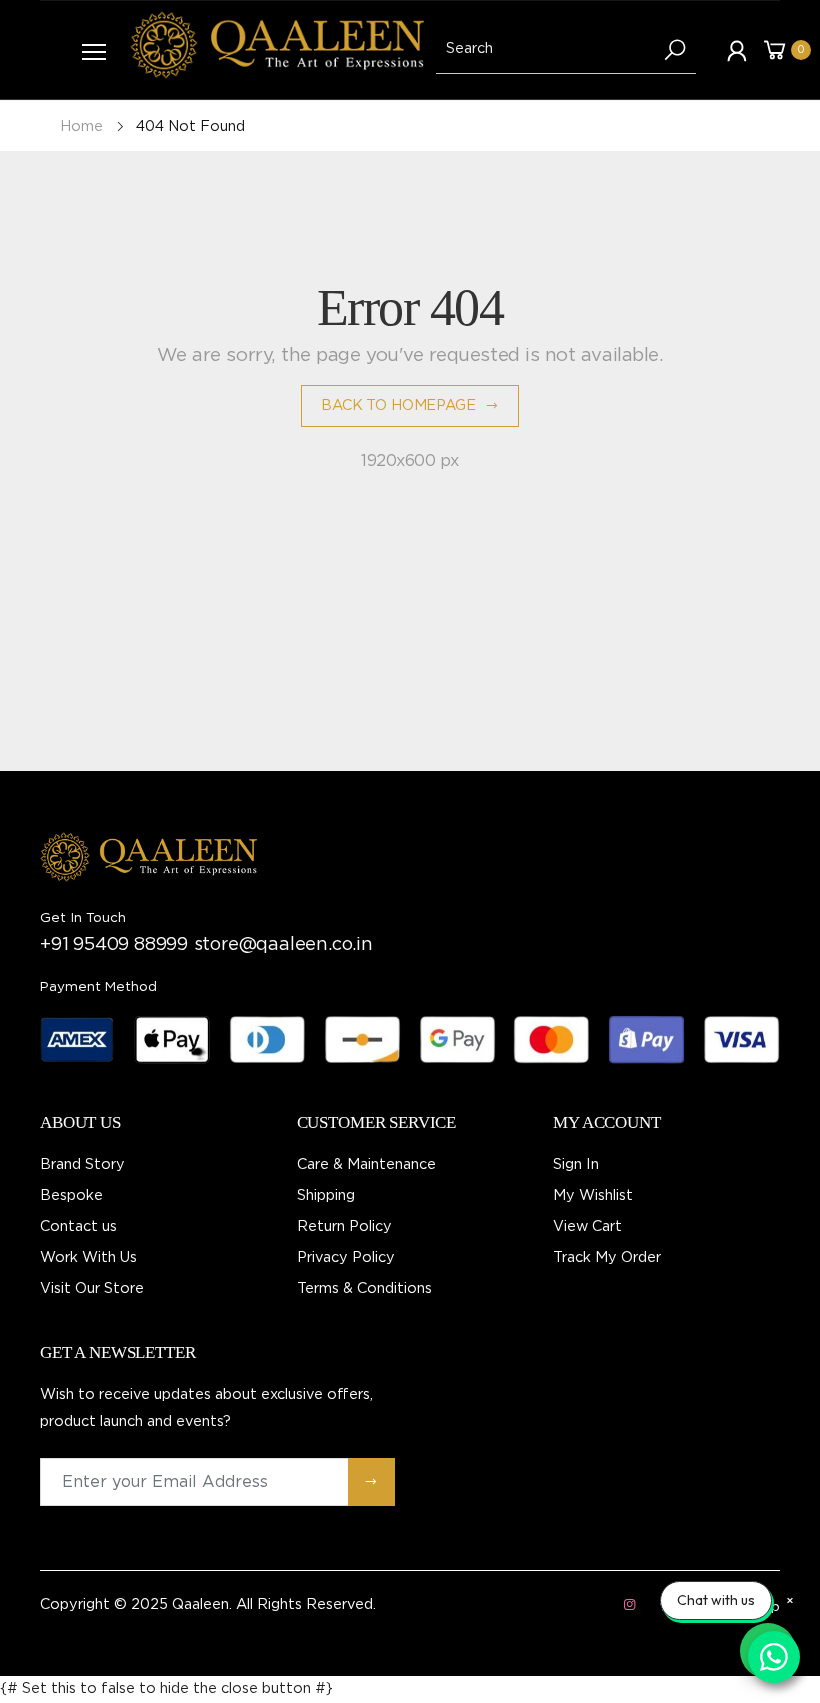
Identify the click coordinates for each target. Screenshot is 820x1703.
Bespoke (71, 1195)
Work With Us (88, 1257)
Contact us (78, 1226)
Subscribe (371, 1481)
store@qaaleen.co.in (283, 945)
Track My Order (607, 1257)
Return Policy (344, 1226)
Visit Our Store (92, 1288)
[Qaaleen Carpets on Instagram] (629, 1605)
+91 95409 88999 (114, 945)
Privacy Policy (346, 1257)
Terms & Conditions (364, 1288)
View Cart (587, 1226)
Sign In (576, 1164)
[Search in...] (675, 50)
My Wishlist (593, 1195)
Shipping (326, 1195)
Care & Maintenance (366, 1164)
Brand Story (82, 1164)
